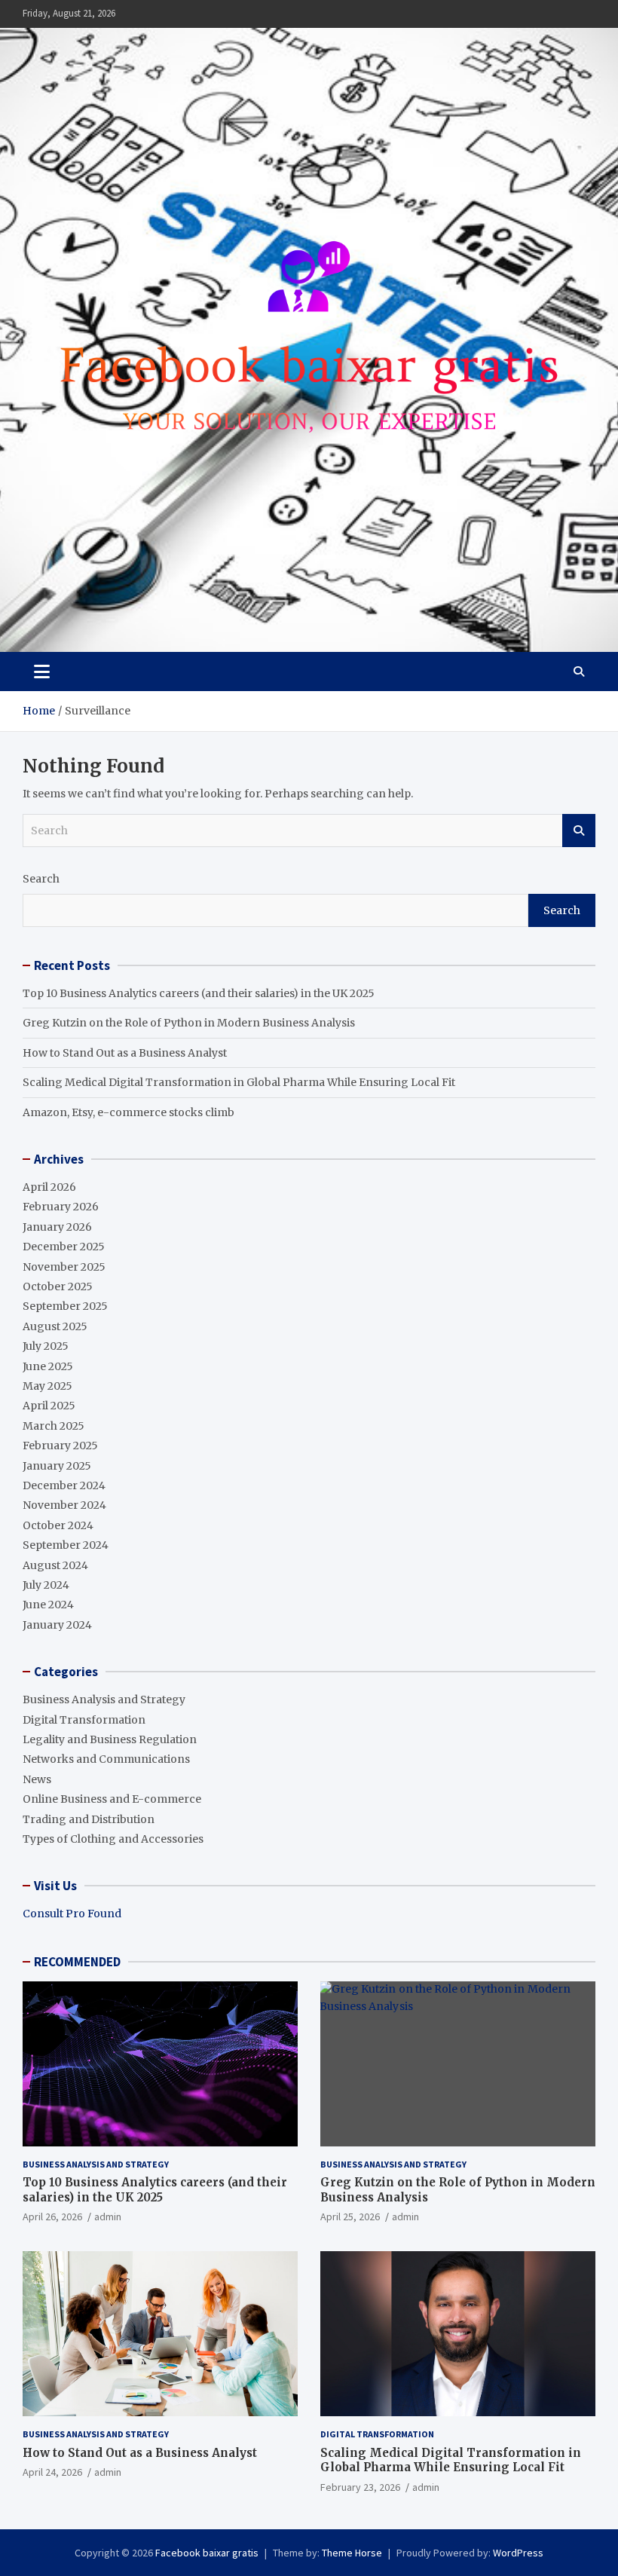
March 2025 (54, 1426)
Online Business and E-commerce (112, 1799)
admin (108, 2217)
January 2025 (57, 1466)
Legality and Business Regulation (110, 1739)
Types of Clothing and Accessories (113, 1839)
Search (579, 831)
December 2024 (64, 1485)
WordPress (518, 2553)
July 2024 (46, 1585)
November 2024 (64, 1505)
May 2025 (47, 1386)
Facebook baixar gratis (207, 2553)
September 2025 (65, 1306)
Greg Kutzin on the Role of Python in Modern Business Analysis (189, 1023)
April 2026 (49, 1187)
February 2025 (60, 1446)
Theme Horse (352, 2553)
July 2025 (46, 1346)
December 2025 (64, 1247)
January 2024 (57, 1625)
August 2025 (55, 1326)
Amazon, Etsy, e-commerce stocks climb (128, 1112)
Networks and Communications (106, 1759)
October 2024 (58, 1525)
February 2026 (61, 1207)
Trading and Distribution (89, 1819)
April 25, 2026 (350, 2217)
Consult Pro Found (72, 1914)
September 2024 (66, 1545)
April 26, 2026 (52, 2217)
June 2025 (48, 1366)
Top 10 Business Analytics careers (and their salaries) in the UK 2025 (199, 993)
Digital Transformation (84, 1720)
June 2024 (48, 1605)
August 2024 (55, 1565)
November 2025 (64, 1267)
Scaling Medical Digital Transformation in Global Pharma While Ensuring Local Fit (239, 1082)
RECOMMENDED (77, 1962)
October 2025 (58, 1286)
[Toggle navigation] (42, 672)
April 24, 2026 (52, 2472)
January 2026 (57, 1227)
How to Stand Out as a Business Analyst (125, 1053)
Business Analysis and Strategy (104, 1699)
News (37, 1779)
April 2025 (49, 1406)
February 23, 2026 (360, 2487)
